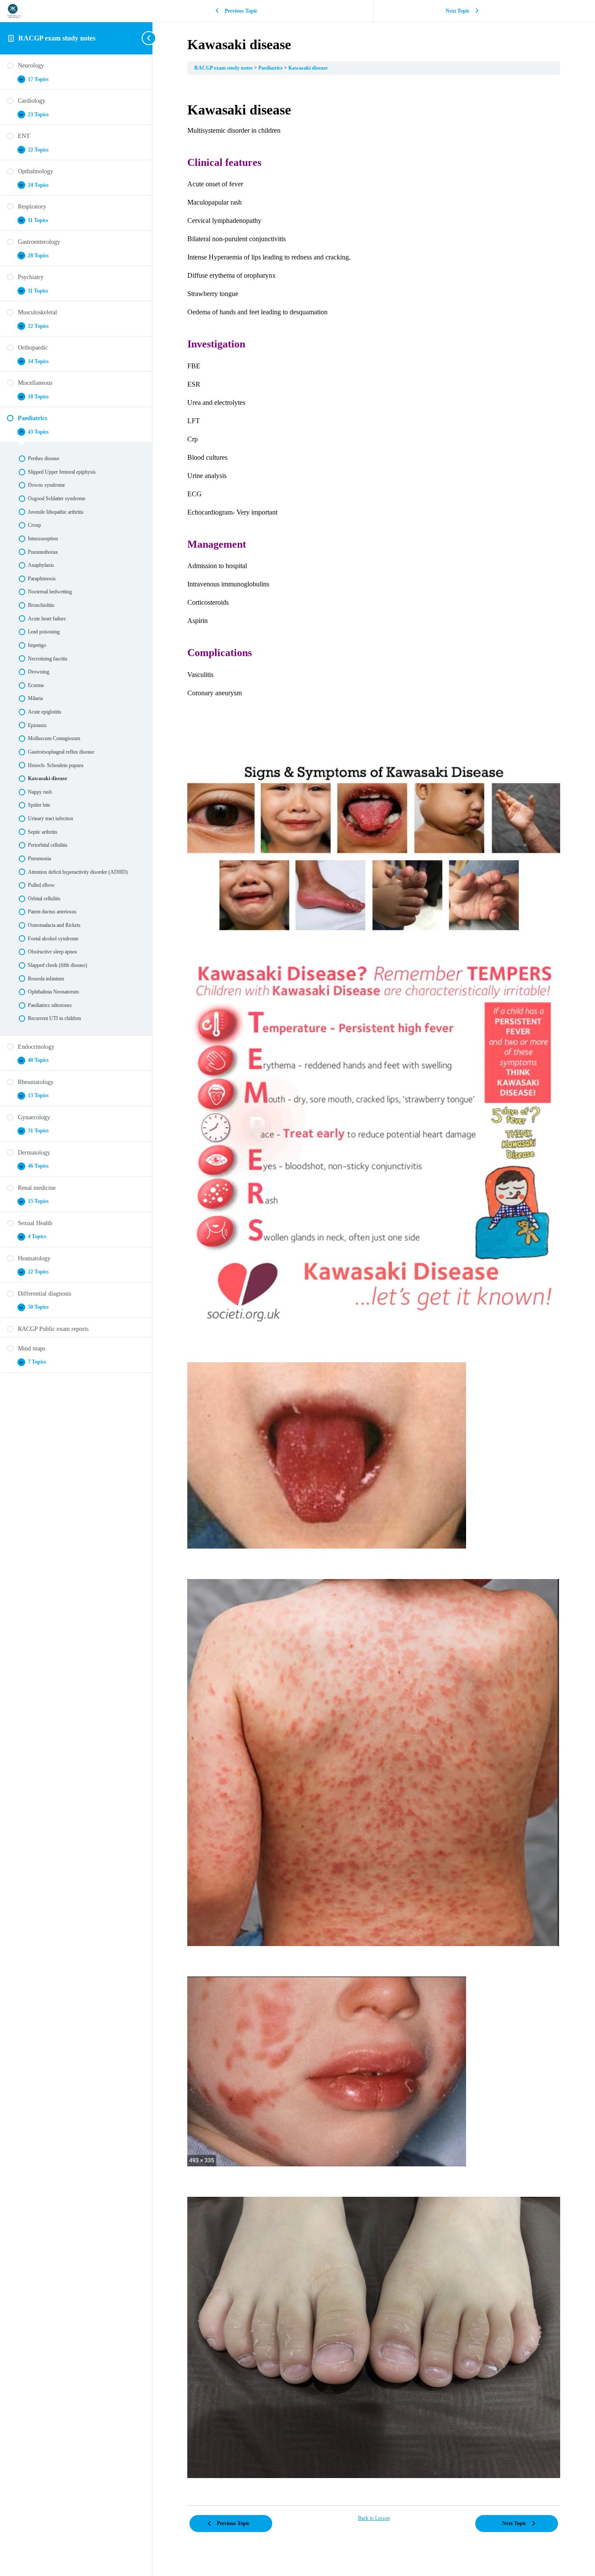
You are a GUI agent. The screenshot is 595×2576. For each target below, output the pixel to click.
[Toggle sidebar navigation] (150, 38)
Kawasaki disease (308, 68)
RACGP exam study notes (57, 38)
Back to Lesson (374, 2518)
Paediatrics (271, 68)
